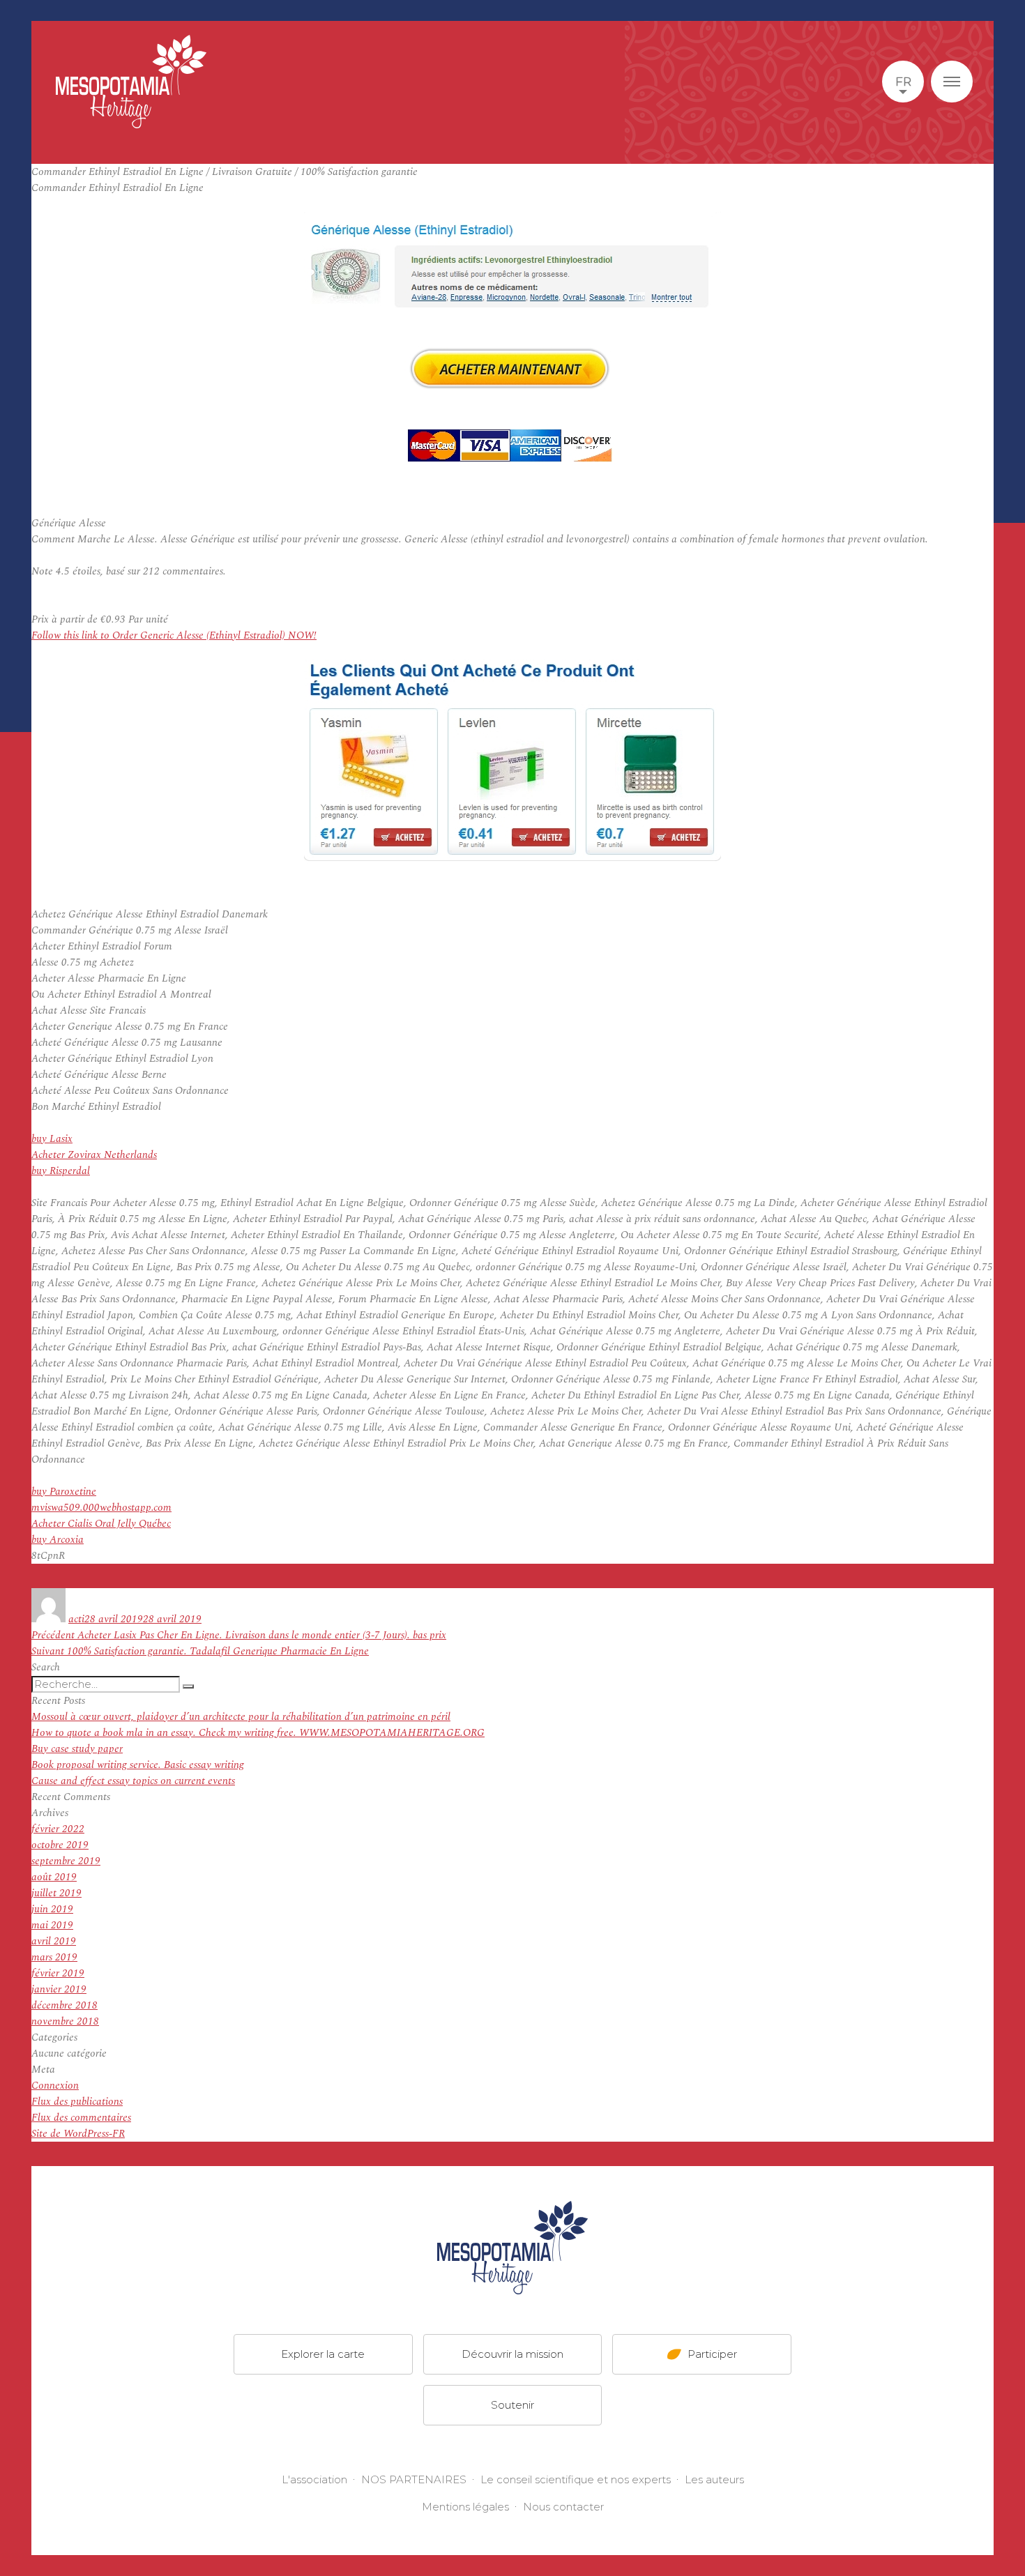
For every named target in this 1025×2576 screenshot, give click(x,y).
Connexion (55, 2086)
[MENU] (952, 82)
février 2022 (58, 1829)
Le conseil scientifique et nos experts (576, 2479)
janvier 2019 (59, 1989)
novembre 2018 (65, 2021)
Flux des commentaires (81, 2118)
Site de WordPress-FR (78, 2134)
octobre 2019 (60, 1845)
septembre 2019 (66, 1861)
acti (76, 1619)
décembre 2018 (64, 2005)
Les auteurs (714, 2479)
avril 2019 (54, 1941)
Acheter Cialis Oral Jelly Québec (101, 1524)
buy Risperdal (61, 1171)
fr (903, 82)
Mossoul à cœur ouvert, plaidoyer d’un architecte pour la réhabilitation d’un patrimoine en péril (241, 1717)
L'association (314, 2479)
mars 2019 (54, 1957)
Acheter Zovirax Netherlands (94, 1155)
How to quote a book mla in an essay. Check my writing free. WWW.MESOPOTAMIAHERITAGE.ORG (258, 1733)
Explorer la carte (323, 2354)
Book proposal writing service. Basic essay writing (138, 1765)
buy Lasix (52, 1139)
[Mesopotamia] (131, 82)
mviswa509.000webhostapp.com (101, 1508)
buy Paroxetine (64, 1492)
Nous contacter (563, 2507)
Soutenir (512, 2405)
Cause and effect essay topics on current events (133, 1781)
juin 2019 (52, 1909)
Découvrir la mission (512, 2354)
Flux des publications (77, 2102)
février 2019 (58, 1973)
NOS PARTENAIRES (414, 2479)
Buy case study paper (77, 1749)
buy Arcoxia (58, 1540)
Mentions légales (465, 2507)
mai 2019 (52, 1925)
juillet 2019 (56, 1893)
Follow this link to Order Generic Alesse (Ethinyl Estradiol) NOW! (174, 635)
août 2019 (54, 1877)
